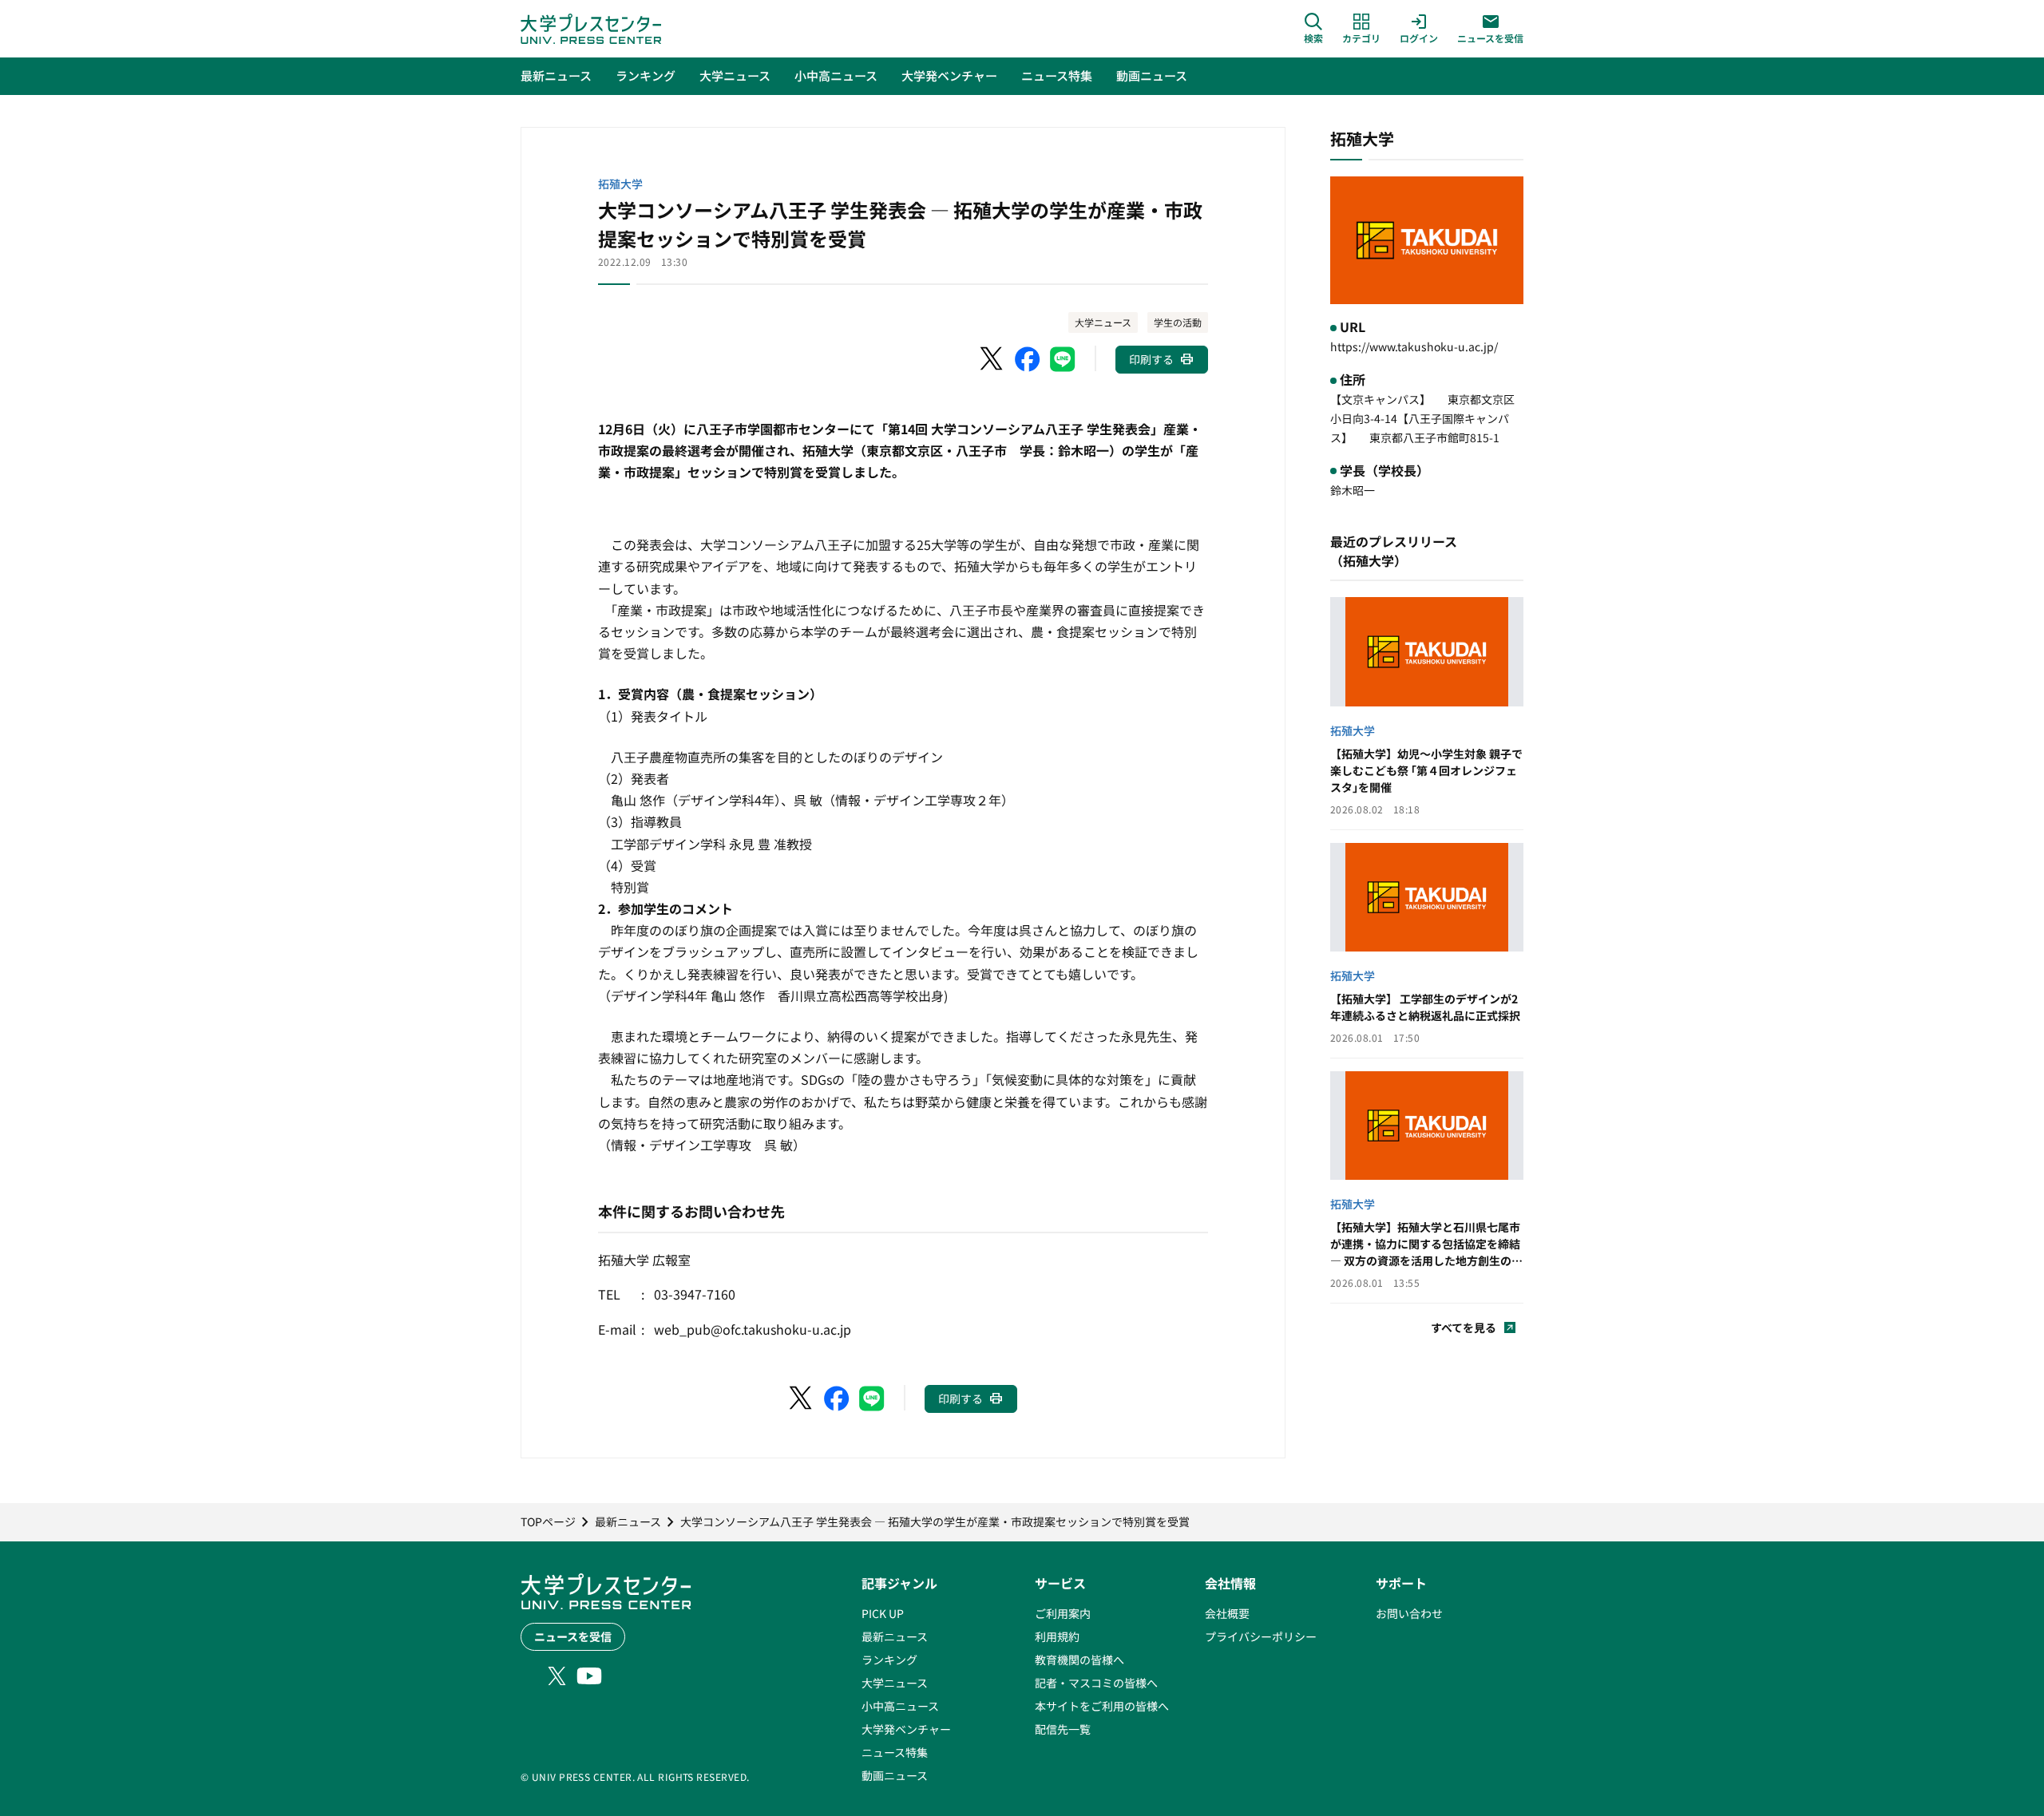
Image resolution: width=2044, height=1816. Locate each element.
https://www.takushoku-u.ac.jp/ (1414, 346)
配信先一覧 (1063, 1729)
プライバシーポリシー (1261, 1636)
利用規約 (1057, 1636)
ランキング (889, 1660)
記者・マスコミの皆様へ (1096, 1683)
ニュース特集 (895, 1752)
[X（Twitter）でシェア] (992, 359)
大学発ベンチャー (906, 1729)
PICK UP (883, 1613)
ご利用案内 (1063, 1613)
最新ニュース (895, 1636)
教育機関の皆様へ (1079, 1660)
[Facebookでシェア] (1028, 359)
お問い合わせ (1409, 1613)
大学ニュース (1103, 322)
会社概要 (1227, 1613)
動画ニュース (895, 1775)
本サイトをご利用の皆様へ (1102, 1706)
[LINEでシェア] (1063, 359)
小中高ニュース (900, 1706)
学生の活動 (1178, 322)
